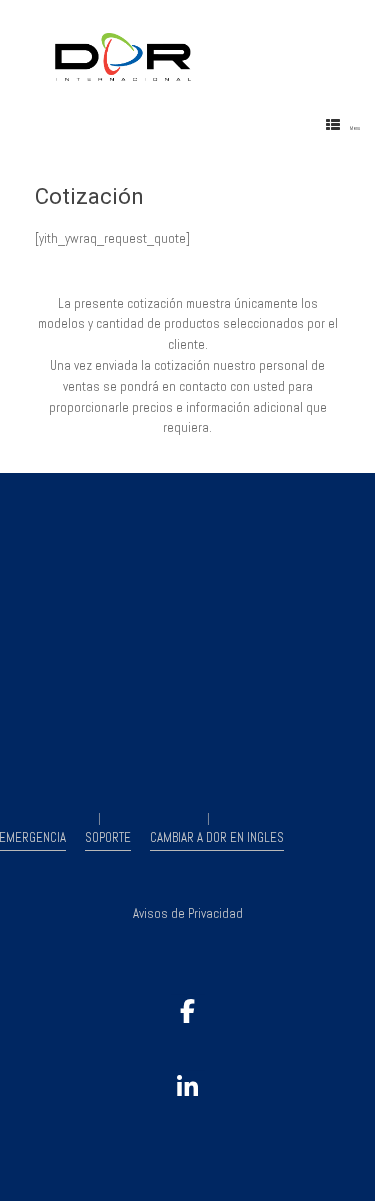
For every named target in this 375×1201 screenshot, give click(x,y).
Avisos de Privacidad (188, 913)
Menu (355, 128)
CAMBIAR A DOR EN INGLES (217, 837)
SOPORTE (108, 837)
